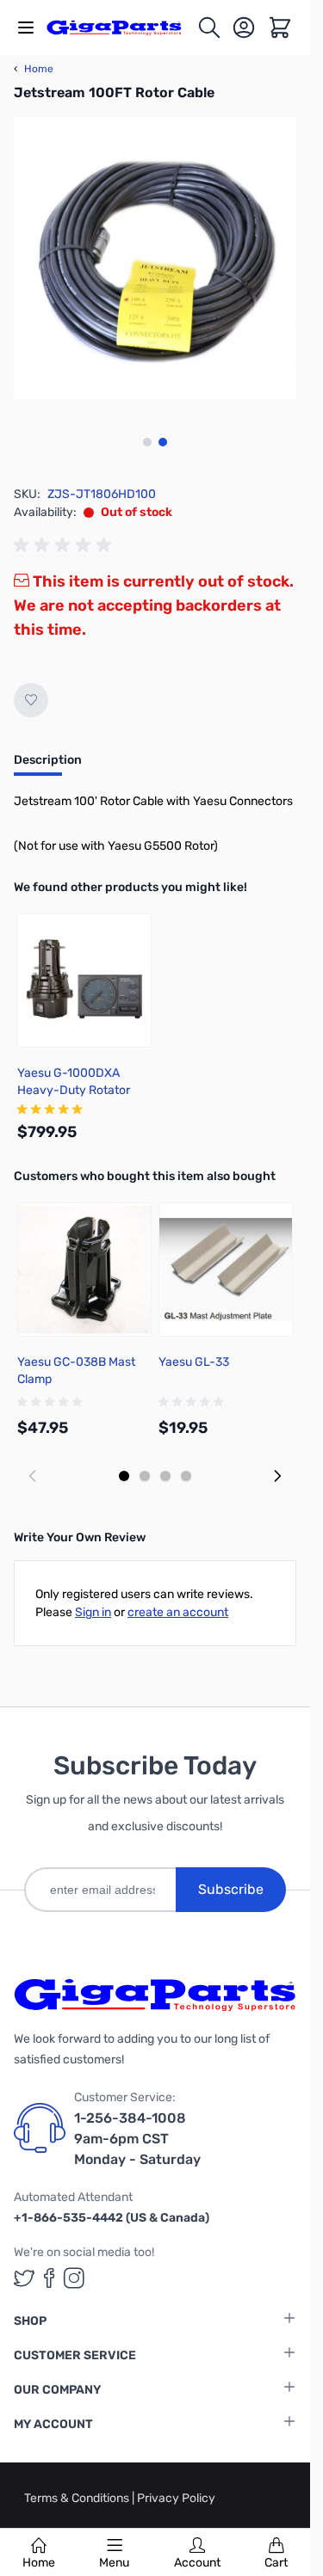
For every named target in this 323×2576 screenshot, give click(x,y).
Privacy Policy (176, 2498)
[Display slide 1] (124, 1476)
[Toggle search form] (209, 28)
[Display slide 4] (186, 1476)
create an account (178, 1612)
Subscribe (231, 1889)
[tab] (48, 765)
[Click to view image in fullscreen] (155, 258)
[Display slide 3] (165, 1476)
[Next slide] (277, 1476)
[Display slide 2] (145, 1476)
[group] (65, 545)
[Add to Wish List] (31, 700)
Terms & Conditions (78, 2498)
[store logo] (121, 28)
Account (197, 2563)
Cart (276, 2563)
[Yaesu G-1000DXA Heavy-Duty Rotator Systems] (84, 981)
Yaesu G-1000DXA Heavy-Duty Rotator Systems (74, 1090)
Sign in (93, 1612)
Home (39, 2563)
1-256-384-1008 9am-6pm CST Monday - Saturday (137, 2139)
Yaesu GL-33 (194, 1362)
